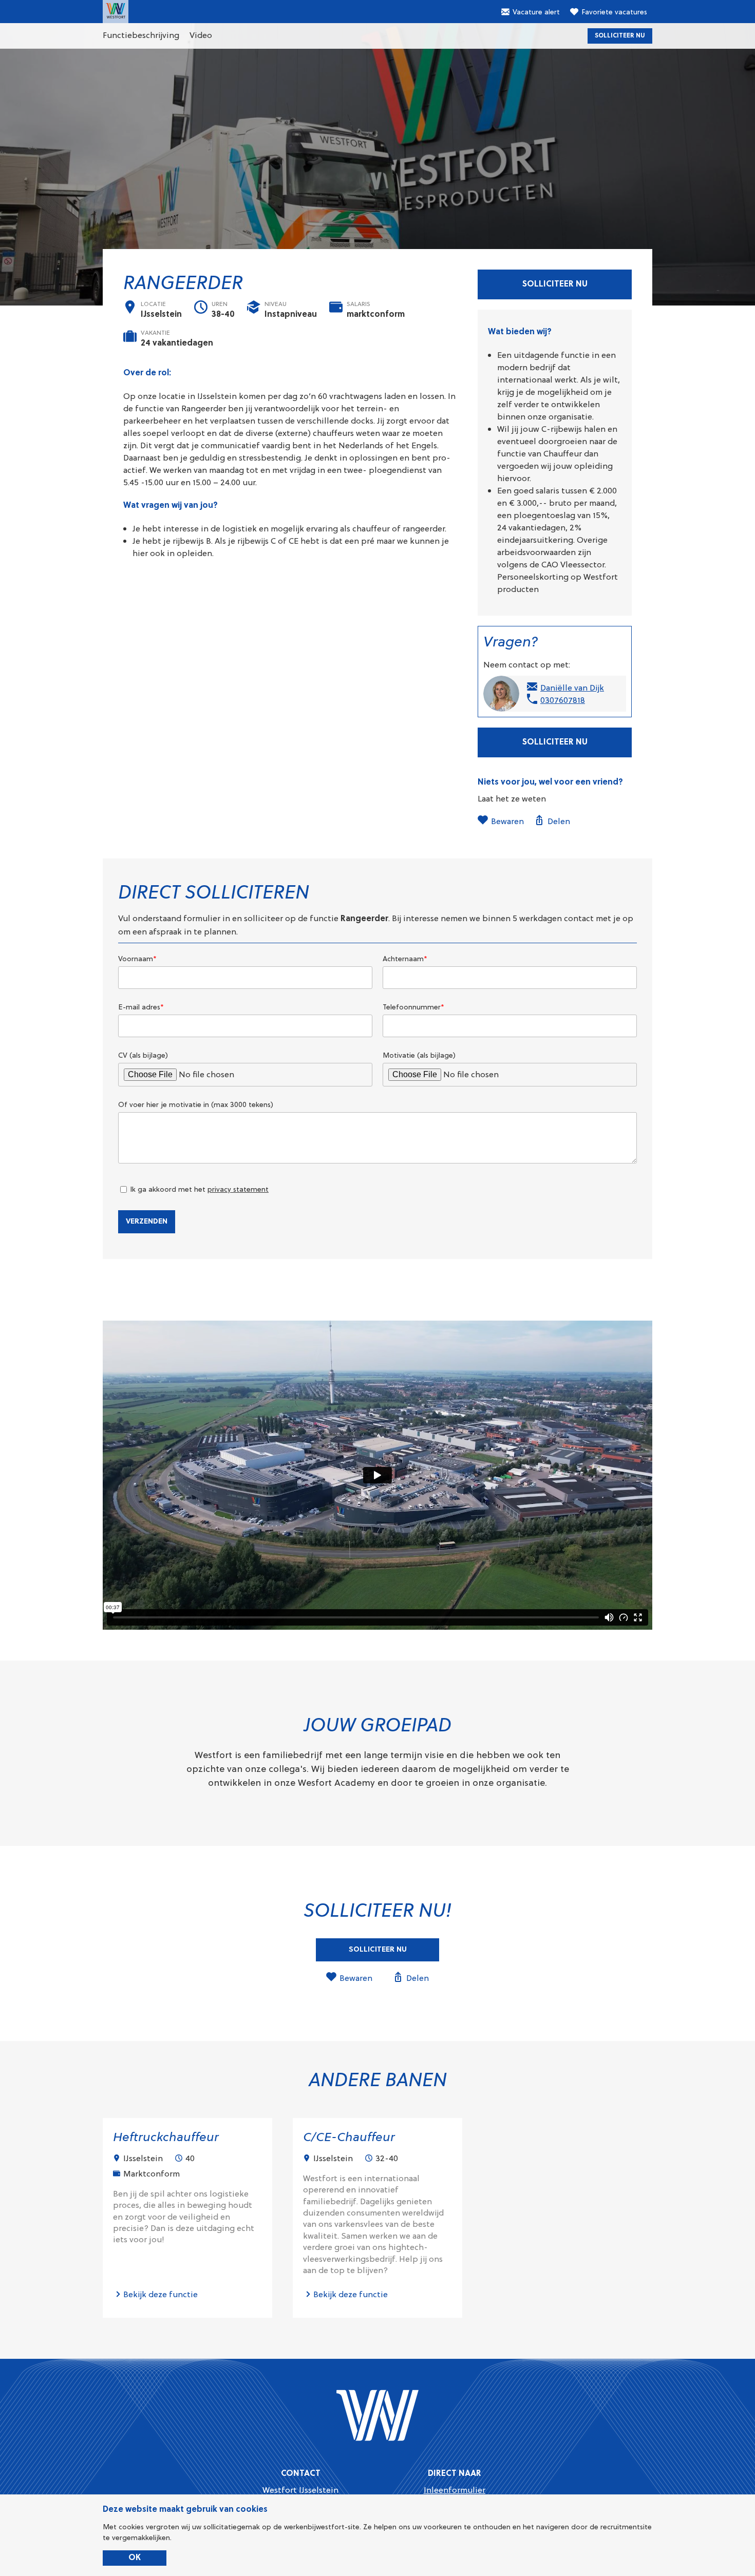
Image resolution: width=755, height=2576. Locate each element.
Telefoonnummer (413, 1007)
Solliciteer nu (620, 36)
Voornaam (137, 959)
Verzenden (147, 1222)
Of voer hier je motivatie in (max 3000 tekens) (196, 1104)
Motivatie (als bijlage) (419, 1055)
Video (201, 35)
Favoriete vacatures (614, 12)
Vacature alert (536, 12)
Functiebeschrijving (141, 35)
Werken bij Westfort (116, 12)
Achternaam (405, 959)
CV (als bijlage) (143, 1055)
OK (135, 2558)
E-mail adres (141, 1007)
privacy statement (238, 1189)
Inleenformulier (455, 2490)
